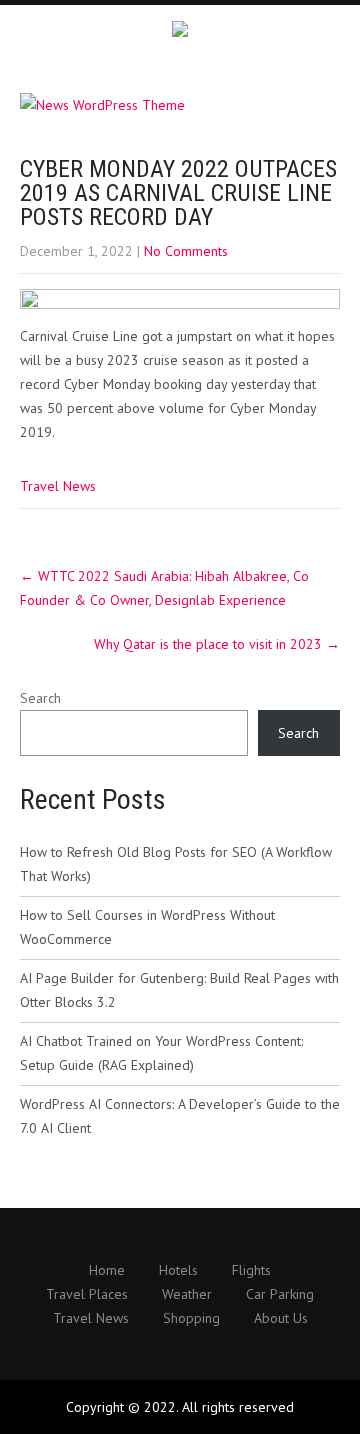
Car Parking (280, 1295)
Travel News (58, 486)
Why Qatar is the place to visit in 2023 (217, 644)
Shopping (191, 1319)
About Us (281, 1319)
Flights (251, 1271)
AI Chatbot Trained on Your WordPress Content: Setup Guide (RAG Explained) (161, 1053)
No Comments (186, 251)
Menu (340, 35)
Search (40, 698)
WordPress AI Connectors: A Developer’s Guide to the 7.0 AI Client (180, 1116)
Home (107, 1271)
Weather (187, 1295)
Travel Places (87, 1295)
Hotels (178, 1271)
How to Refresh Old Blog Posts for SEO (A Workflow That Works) (176, 864)
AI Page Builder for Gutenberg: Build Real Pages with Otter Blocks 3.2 (179, 990)
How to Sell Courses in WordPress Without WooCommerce (147, 927)
